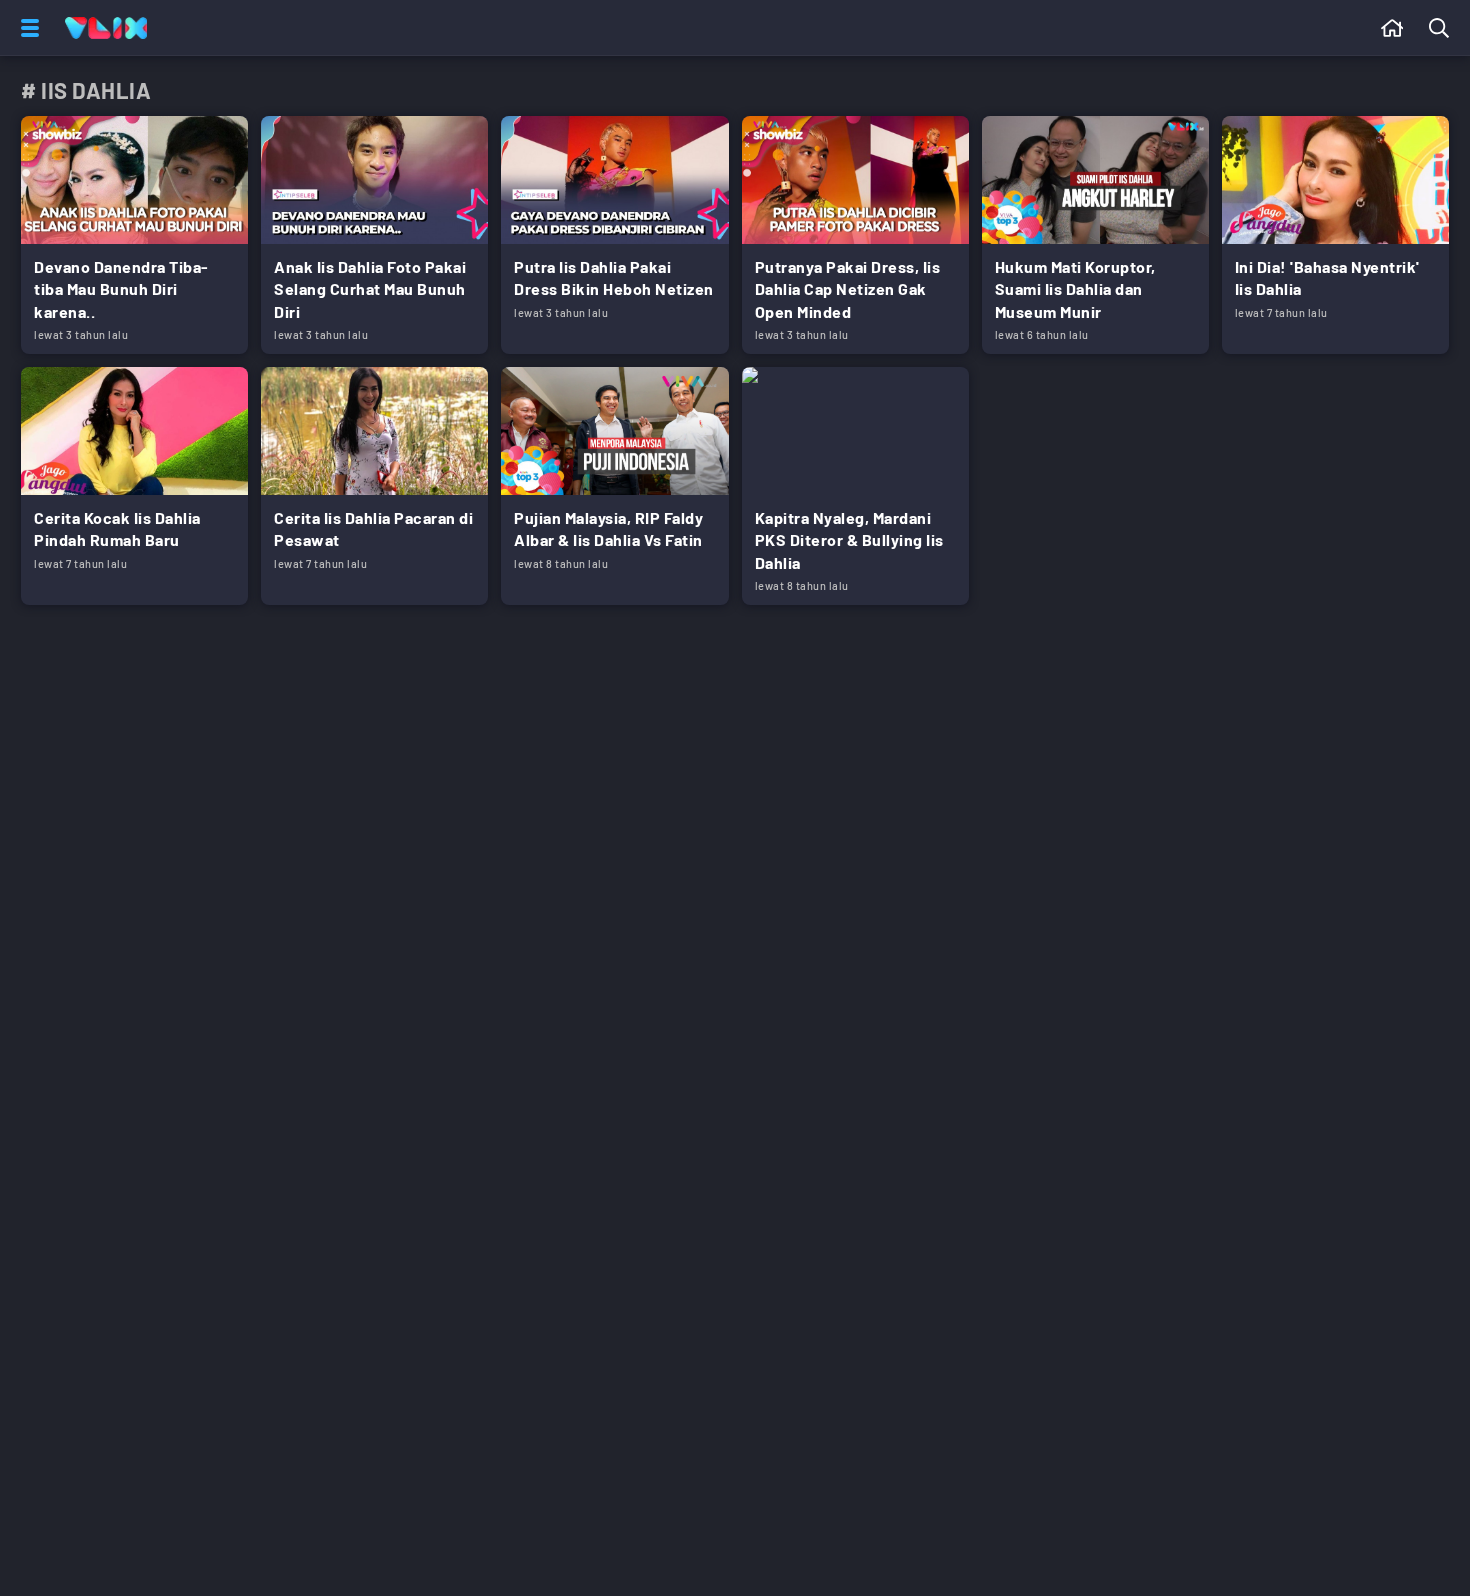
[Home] (106, 28)
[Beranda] (1392, 28)
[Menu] (26, 28)
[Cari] (1443, 28)
